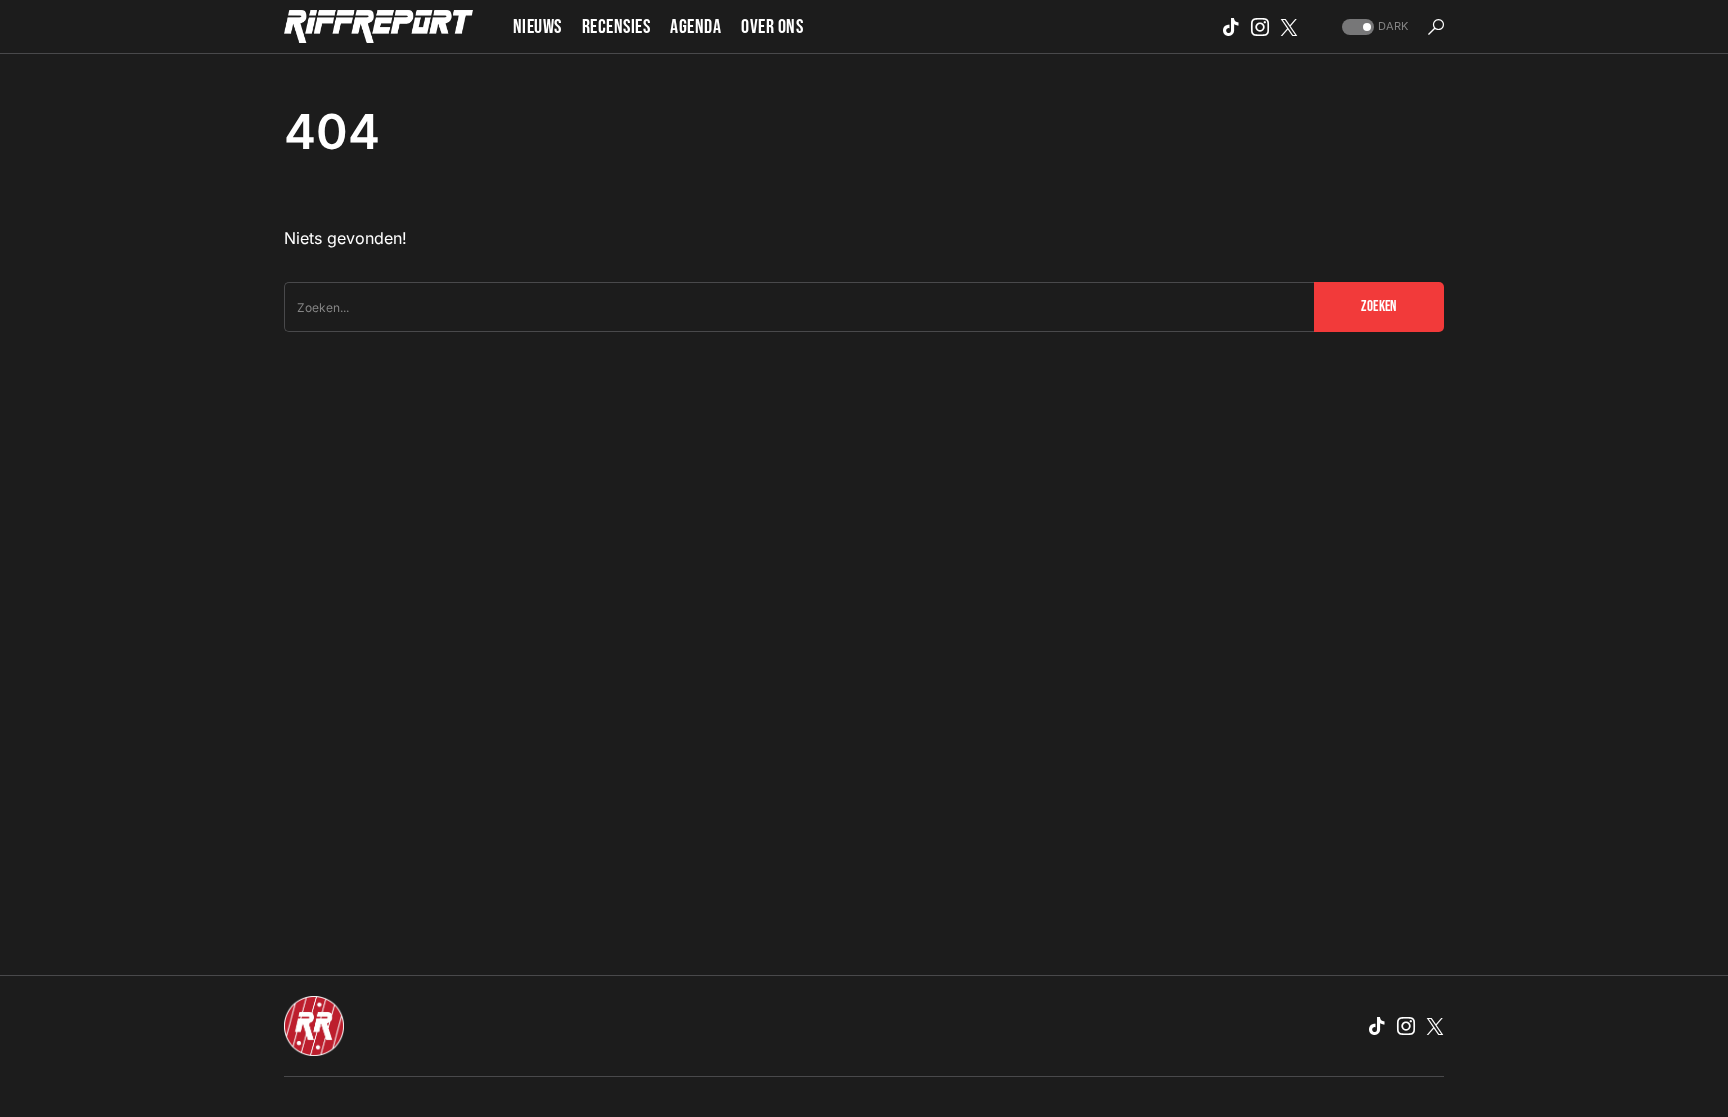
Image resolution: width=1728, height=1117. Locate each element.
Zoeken (1378, 306)
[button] (1373, 26)
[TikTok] (1231, 27)
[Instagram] (1260, 27)
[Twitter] (1289, 27)
